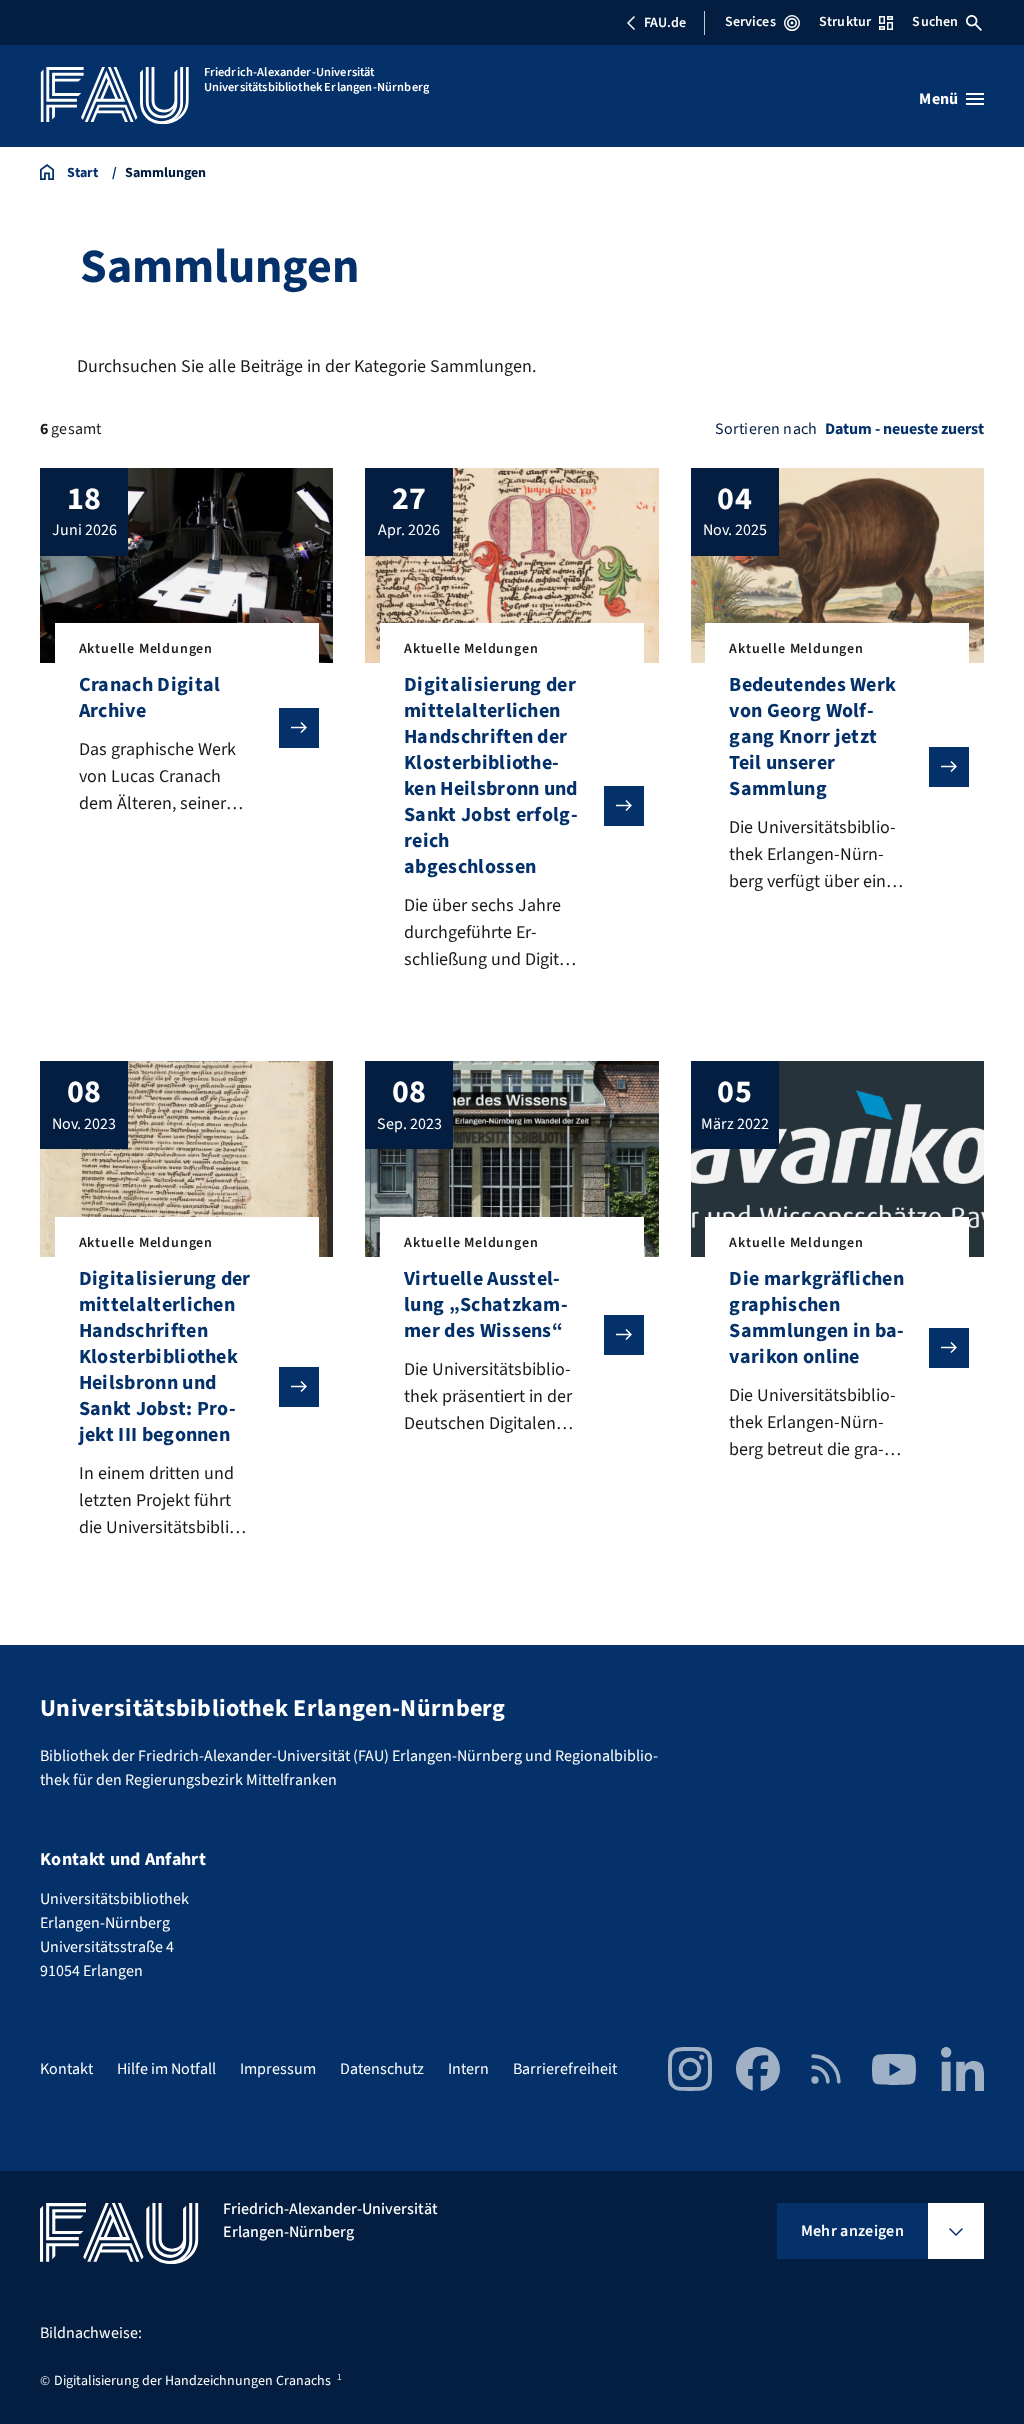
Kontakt (66, 2069)
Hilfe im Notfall (166, 2069)
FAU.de (665, 23)
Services (750, 22)
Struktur (845, 22)
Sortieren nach (766, 429)
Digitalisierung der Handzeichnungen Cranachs (192, 2381)
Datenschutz (382, 2069)
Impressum (278, 2069)
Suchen (935, 22)
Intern (468, 2069)
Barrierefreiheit (565, 2069)
